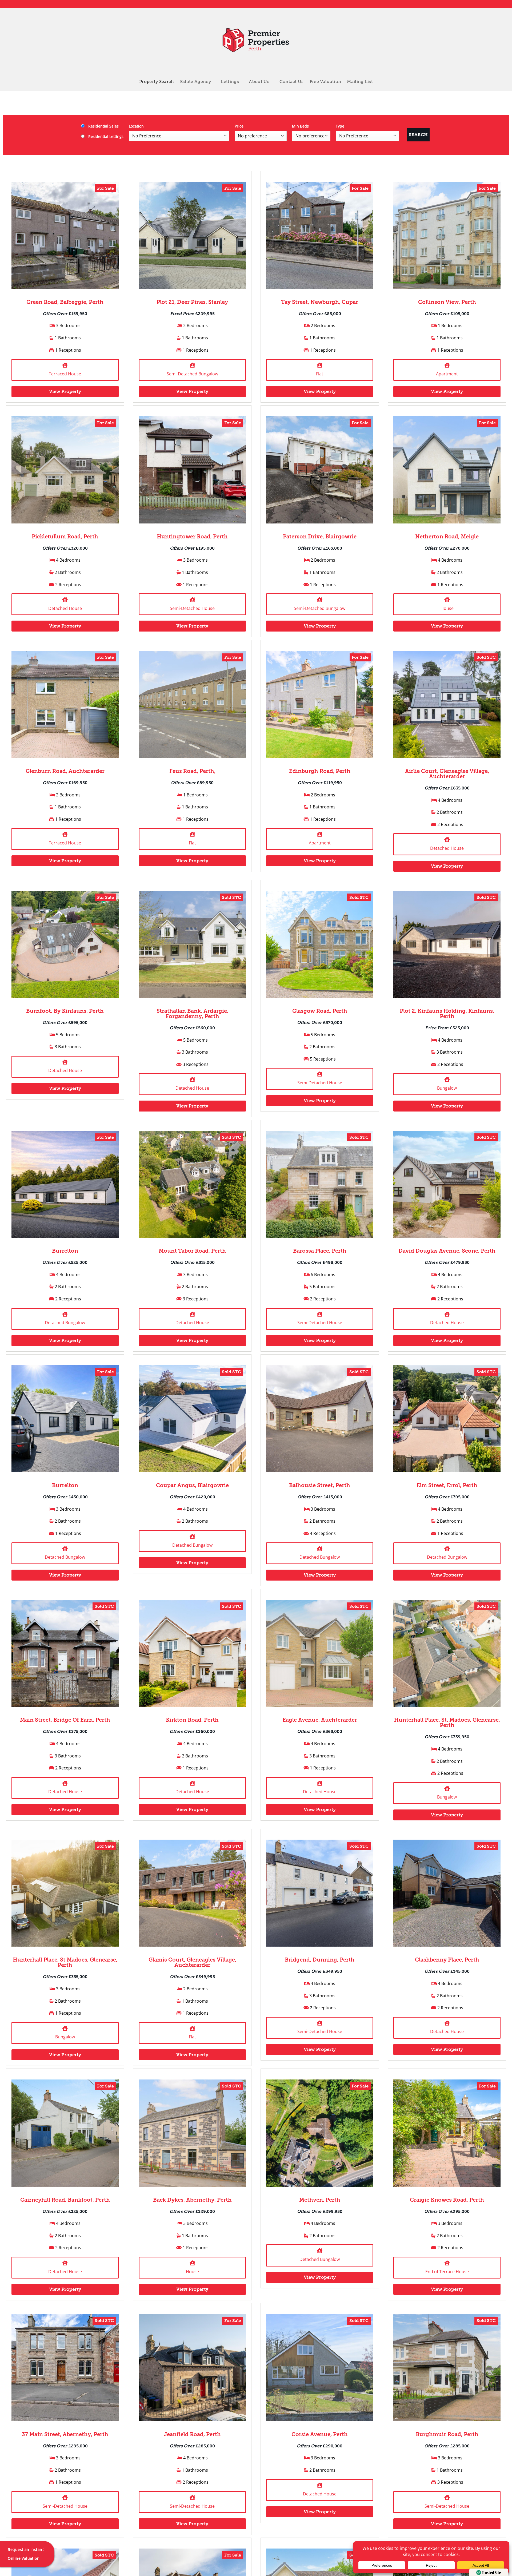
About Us (259, 82)
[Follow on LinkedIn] (388, 4)
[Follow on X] (383, 4)
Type (340, 126)
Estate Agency (195, 82)
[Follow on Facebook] (373, 4)
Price (239, 126)
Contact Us (292, 82)
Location (136, 126)
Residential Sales (103, 126)
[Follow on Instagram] (378, 4)
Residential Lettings (105, 136)
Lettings (230, 82)
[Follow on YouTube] (393, 4)
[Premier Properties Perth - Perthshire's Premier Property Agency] (256, 40)
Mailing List (360, 82)
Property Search (157, 82)
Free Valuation (325, 82)
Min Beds (300, 126)
